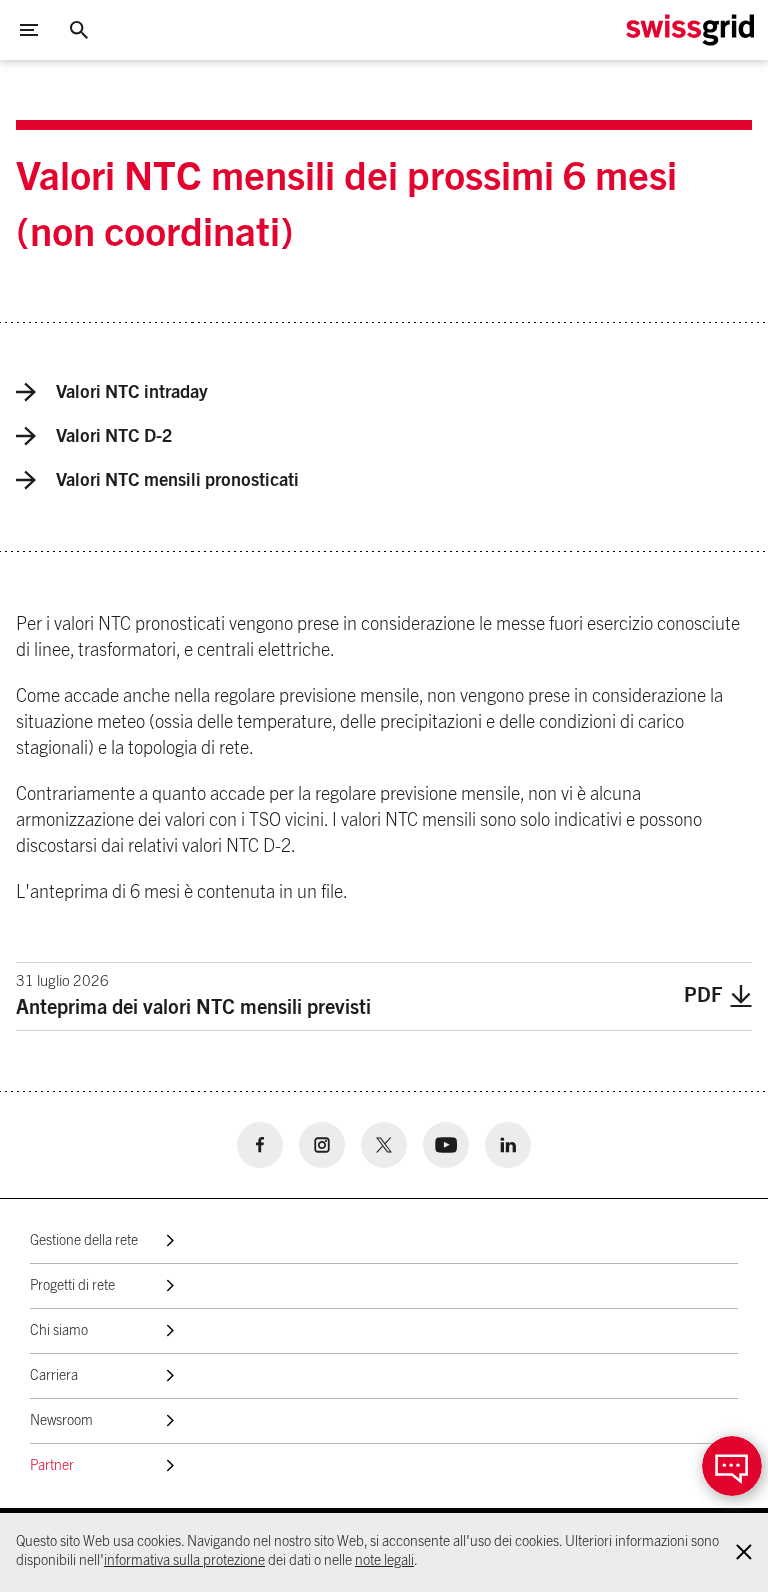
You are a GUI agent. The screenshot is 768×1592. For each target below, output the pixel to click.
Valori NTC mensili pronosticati (177, 481)
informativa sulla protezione (184, 1561)
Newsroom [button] (61, 1421)
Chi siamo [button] (59, 1331)
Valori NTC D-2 (114, 437)
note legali (384, 1561)
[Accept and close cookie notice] (744, 1552)
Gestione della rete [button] (84, 1241)
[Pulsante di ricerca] (79, 30)
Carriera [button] (54, 1376)
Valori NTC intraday (132, 393)
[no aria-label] (260, 1145)
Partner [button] (52, 1466)
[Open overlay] (732, 1466)
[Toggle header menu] (29, 30)
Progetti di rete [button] (72, 1286)
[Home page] (690, 30)
